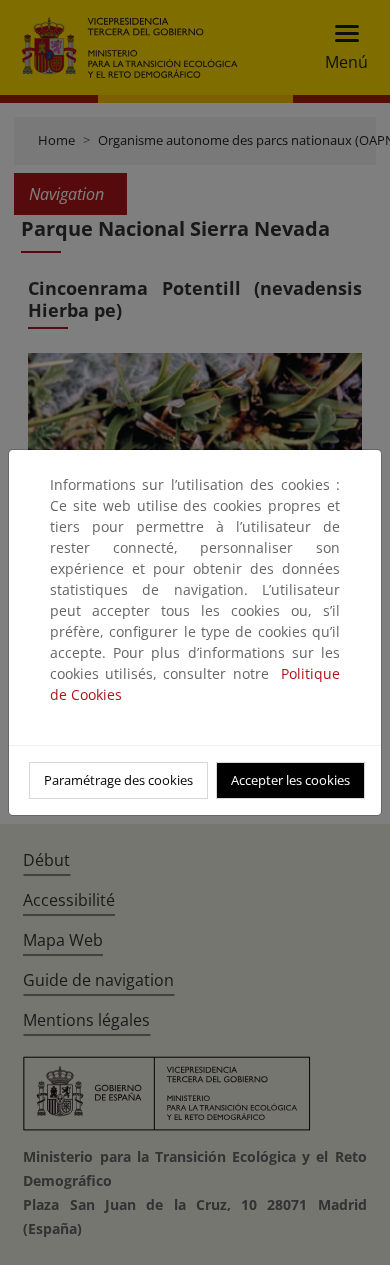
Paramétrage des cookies (118, 780)
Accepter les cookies (290, 780)
